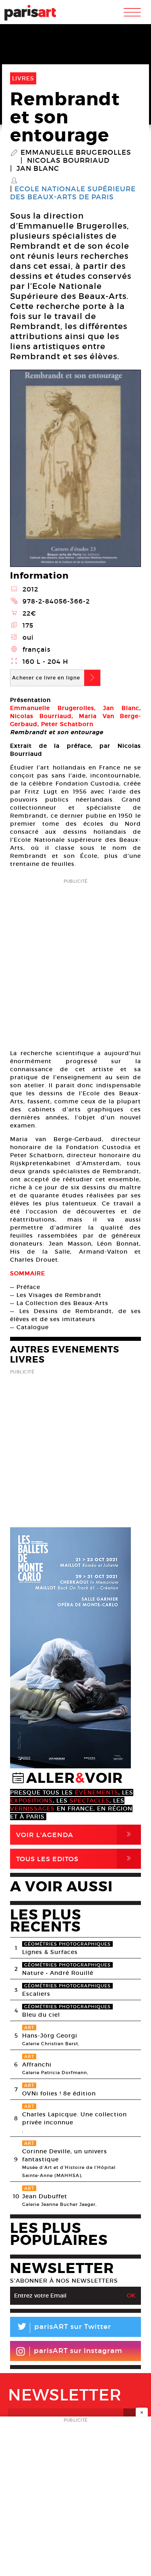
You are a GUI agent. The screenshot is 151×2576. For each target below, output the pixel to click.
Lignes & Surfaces (50, 1952)
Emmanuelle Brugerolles (76, 153)
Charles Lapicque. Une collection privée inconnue (74, 2118)
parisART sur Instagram (78, 2351)
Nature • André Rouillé (58, 1973)
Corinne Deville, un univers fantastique (65, 2155)
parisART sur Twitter (64, 2328)
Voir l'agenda (75, 1834)
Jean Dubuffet (45, 2196)
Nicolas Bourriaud (68, 161)
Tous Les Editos (75, 1859)
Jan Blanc (38, 169)
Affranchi (37, 2064)
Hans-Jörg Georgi (50, 2036)
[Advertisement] (75, 961)
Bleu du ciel (41, 2015)
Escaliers (36, 1994)
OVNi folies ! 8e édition (59, 2093)
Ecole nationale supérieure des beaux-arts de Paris (73, 193)
